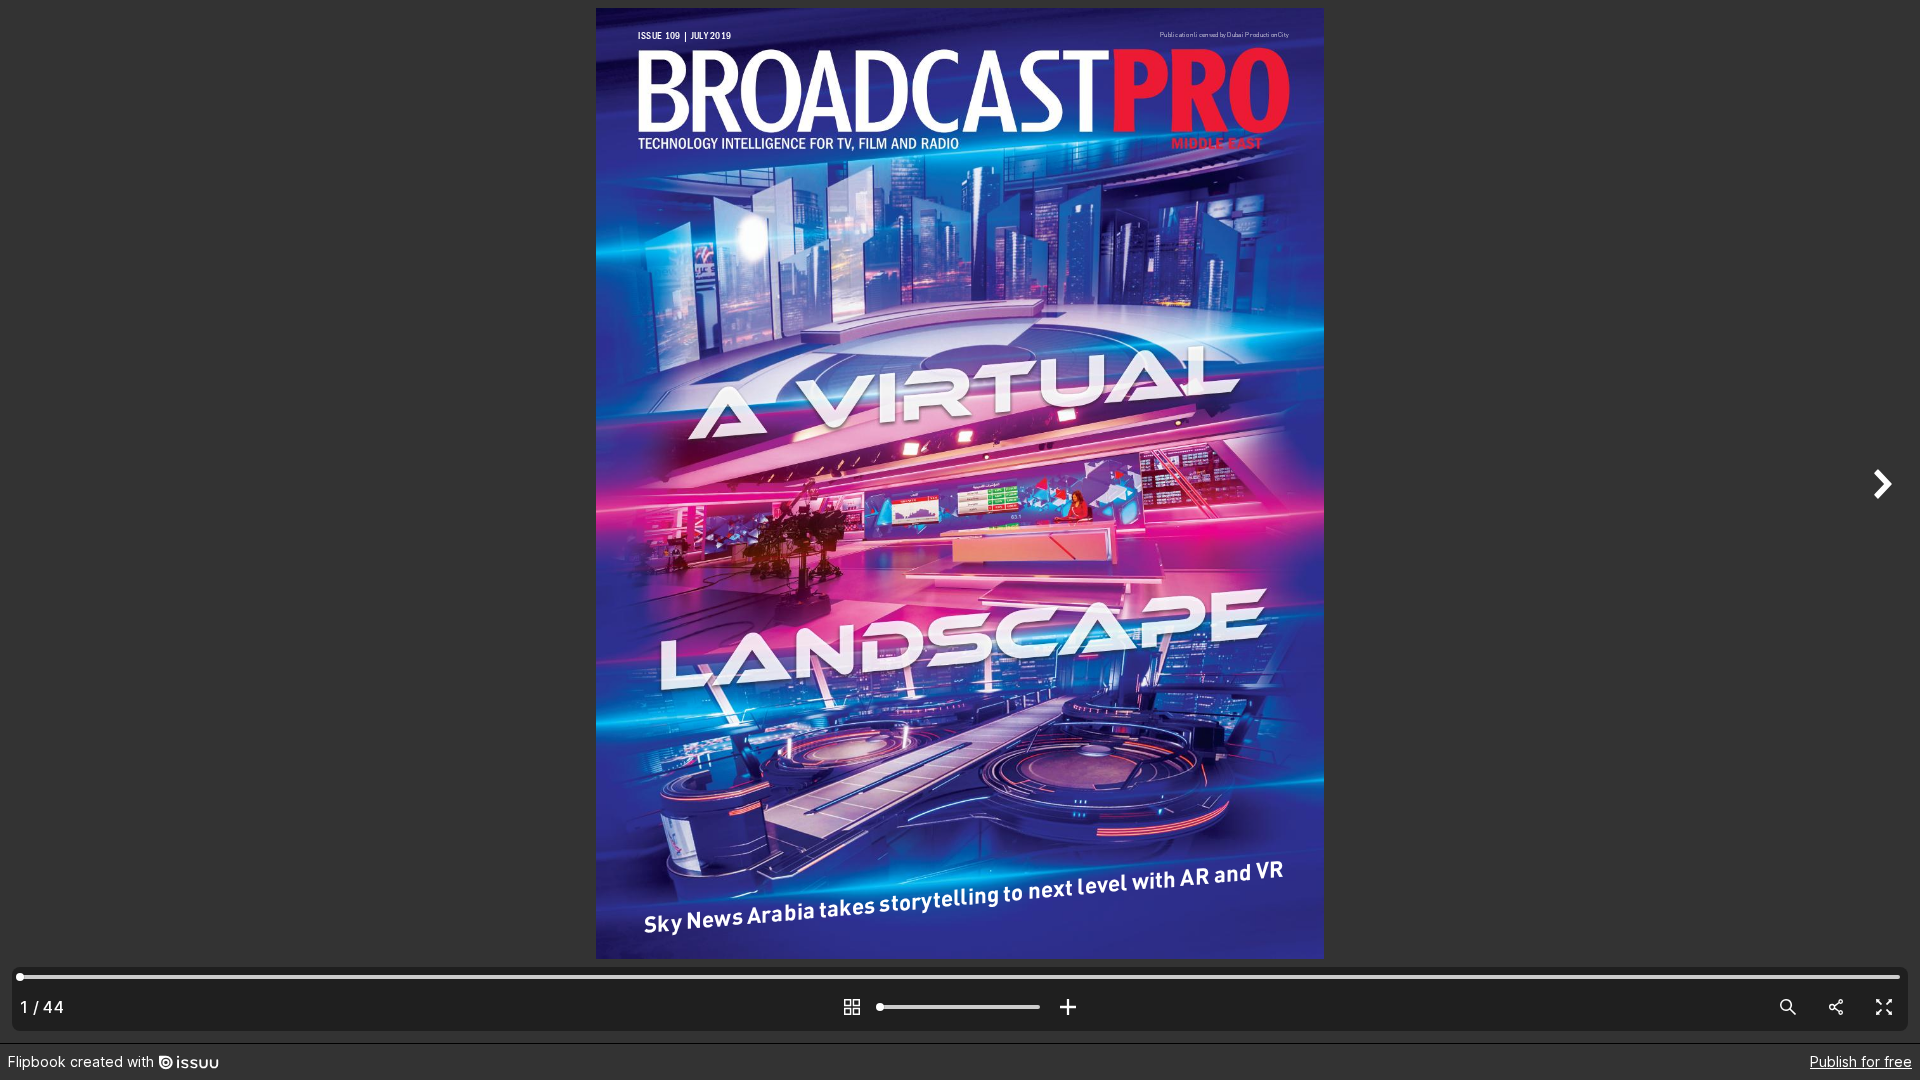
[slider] (960, 1007)
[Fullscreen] (1884, 1007)
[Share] (1836, 1007)
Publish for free (1861, 1061)
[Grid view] (852, 1007)
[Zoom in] (1068, 1007)
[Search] (1788, 1007)
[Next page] (1880, 521)
